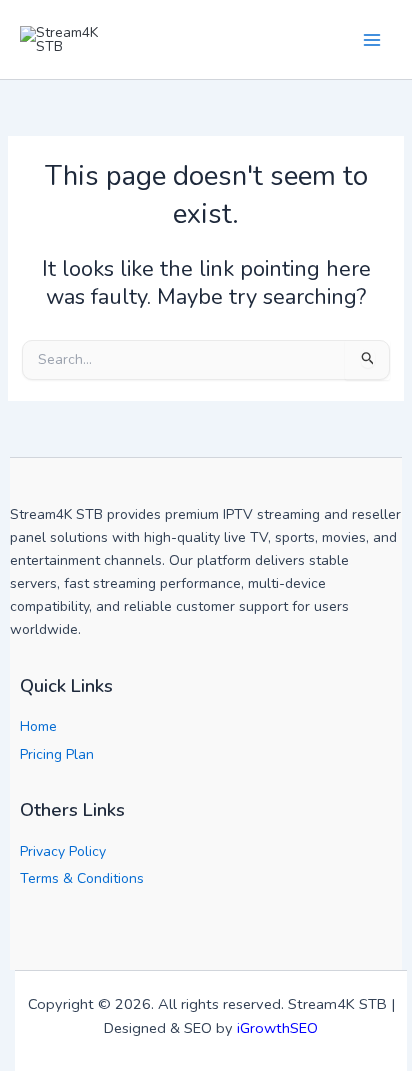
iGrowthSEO (277, 1028)
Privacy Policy (63, 851)
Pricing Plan (57, 754)
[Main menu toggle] (371, 39)
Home (38, 726)
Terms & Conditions (82, 878)
